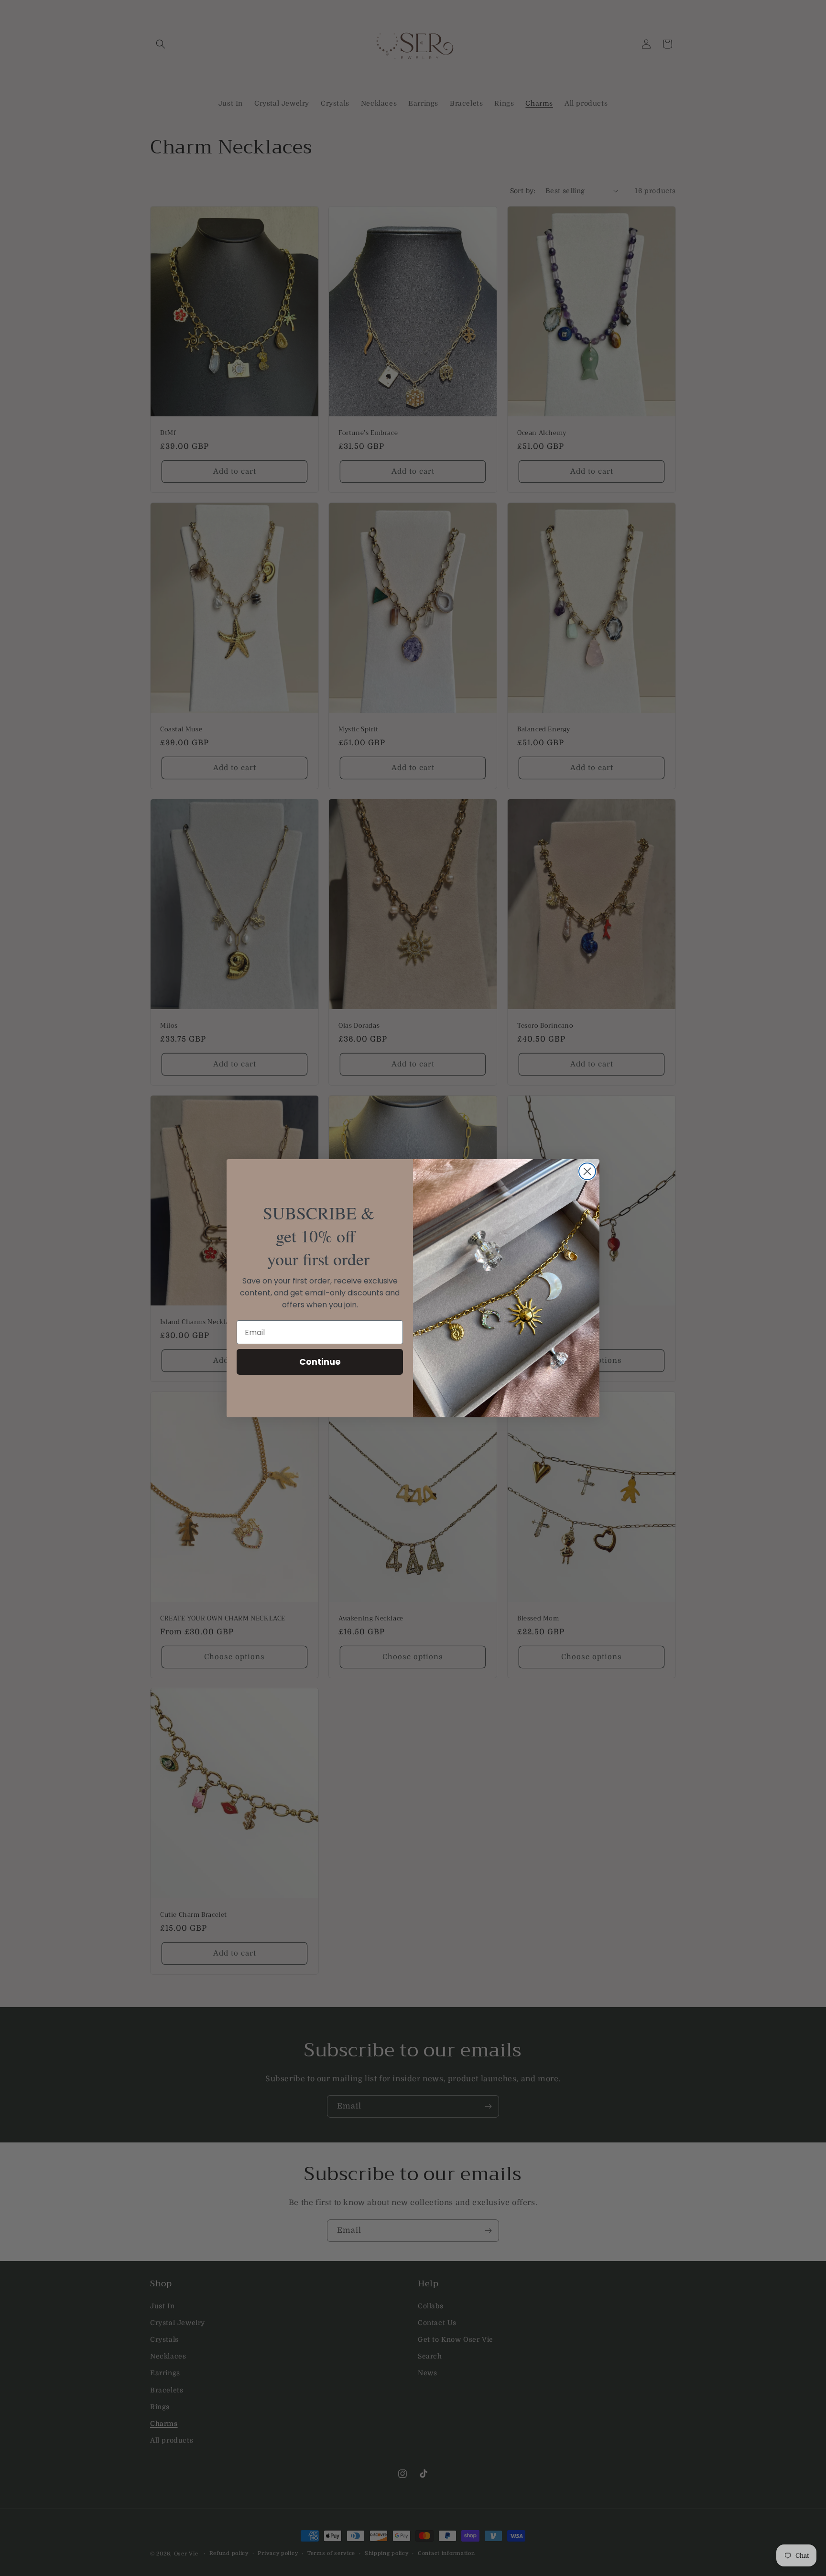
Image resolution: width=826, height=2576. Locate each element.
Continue (320, 1362)
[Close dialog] (587, 1171)
